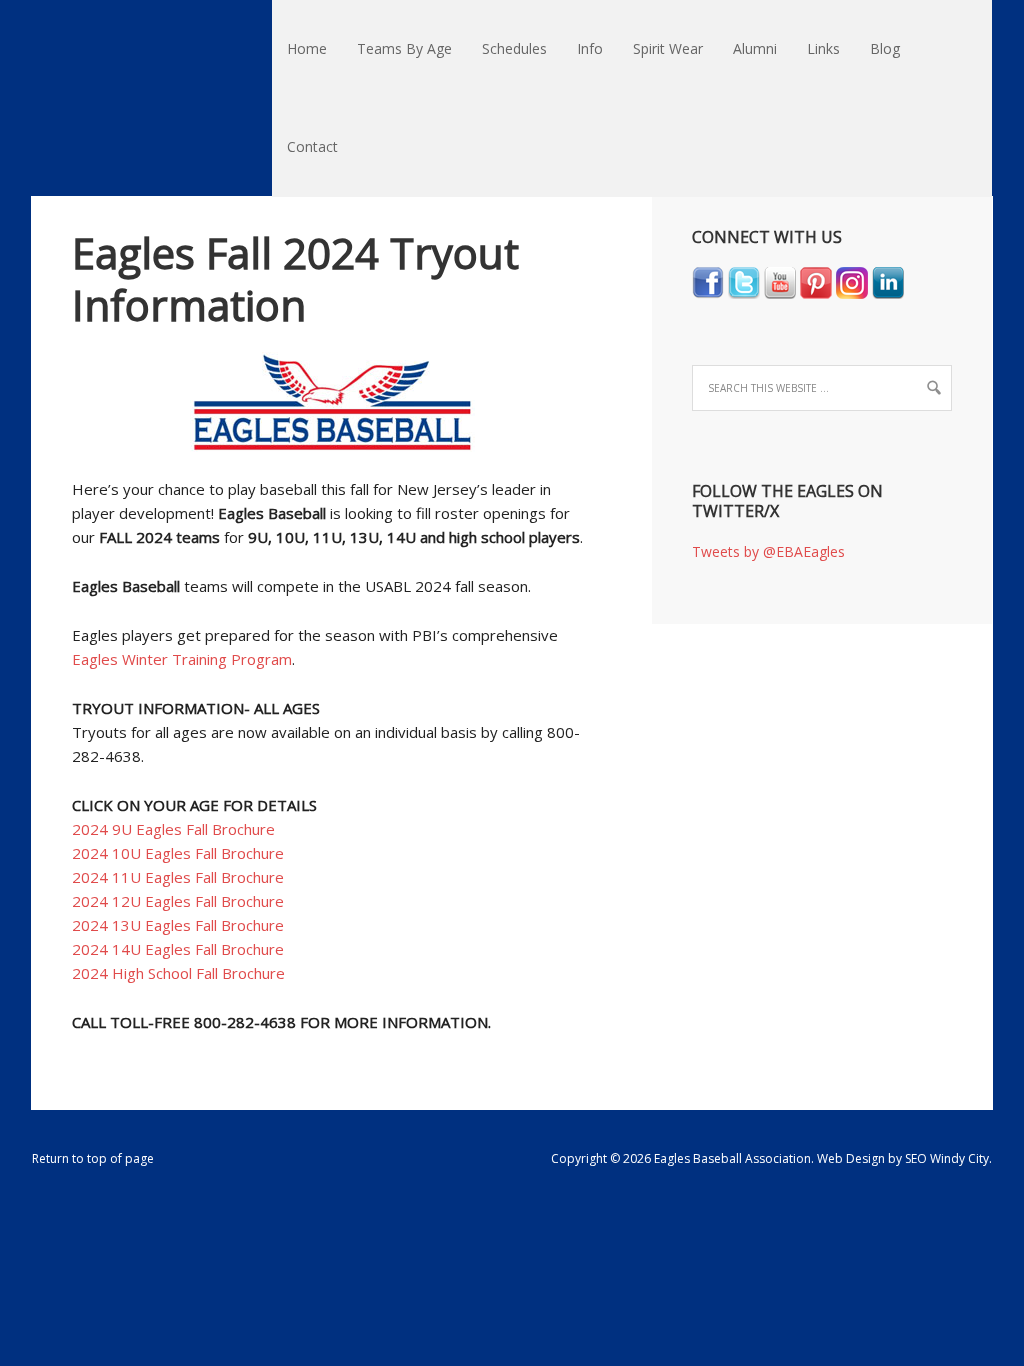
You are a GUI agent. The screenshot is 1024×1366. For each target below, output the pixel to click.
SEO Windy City (947, 1158)
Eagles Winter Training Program (182, 659)
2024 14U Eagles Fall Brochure (178, 949)
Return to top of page (93, 1158)
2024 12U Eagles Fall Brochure (178, 901)
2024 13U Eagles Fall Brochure (178, 925)
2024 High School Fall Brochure (178, 973)
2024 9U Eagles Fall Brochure (173, 829)
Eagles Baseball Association (39, 50)
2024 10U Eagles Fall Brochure (178, 853)
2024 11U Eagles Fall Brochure (178, 877)
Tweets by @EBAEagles (768, 551)
